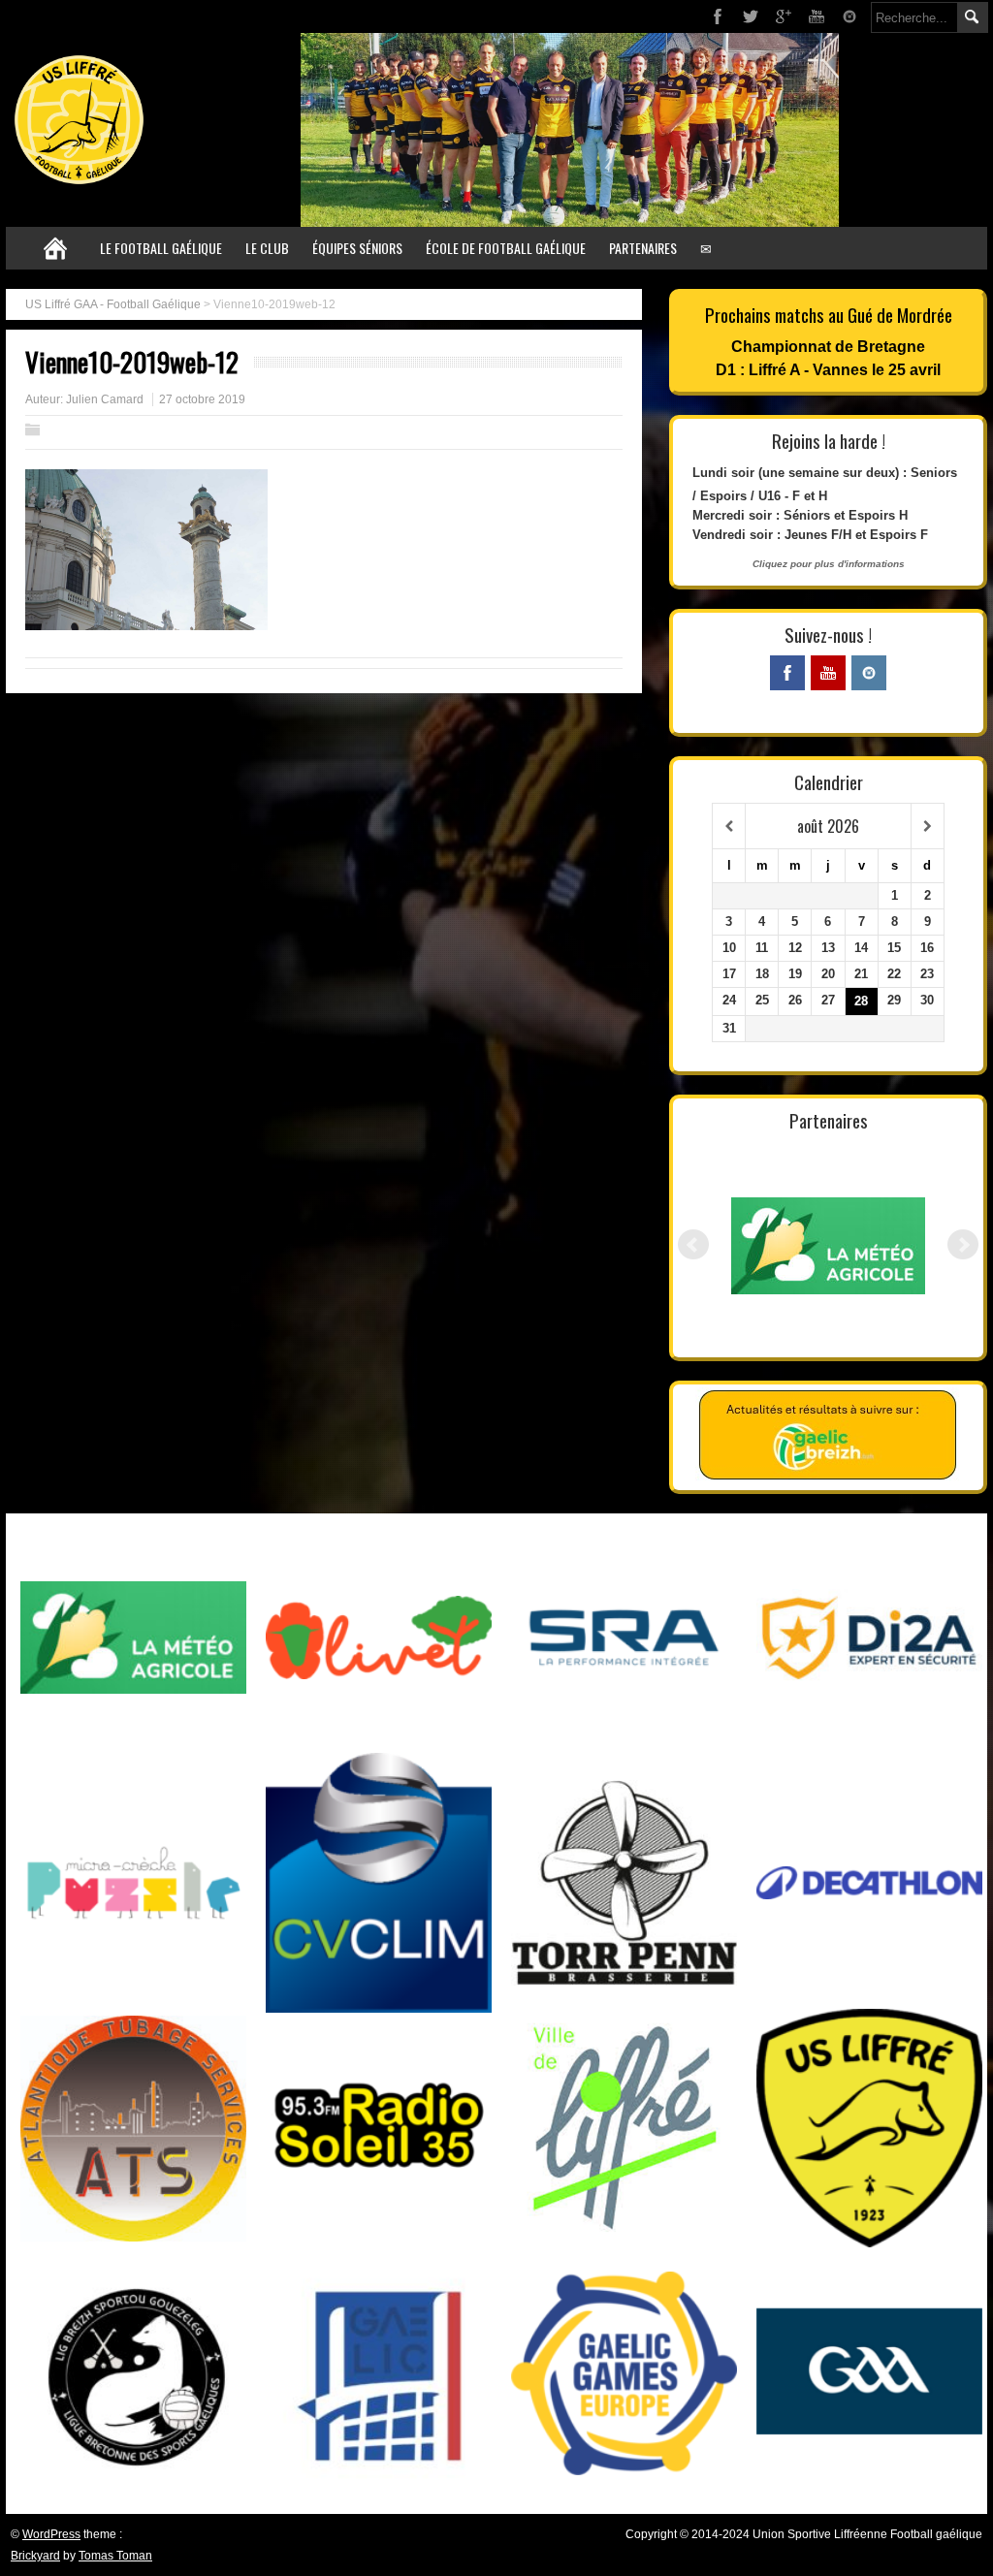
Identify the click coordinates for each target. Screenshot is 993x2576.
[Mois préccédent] (729, 827)
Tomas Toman (115, 2556)
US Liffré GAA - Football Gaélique (113, 304)
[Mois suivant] (928, 827)
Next (963, 1245)
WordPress (51, 2534)
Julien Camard (105, 399)
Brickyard (35, 2556)
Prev (693, 1245)
